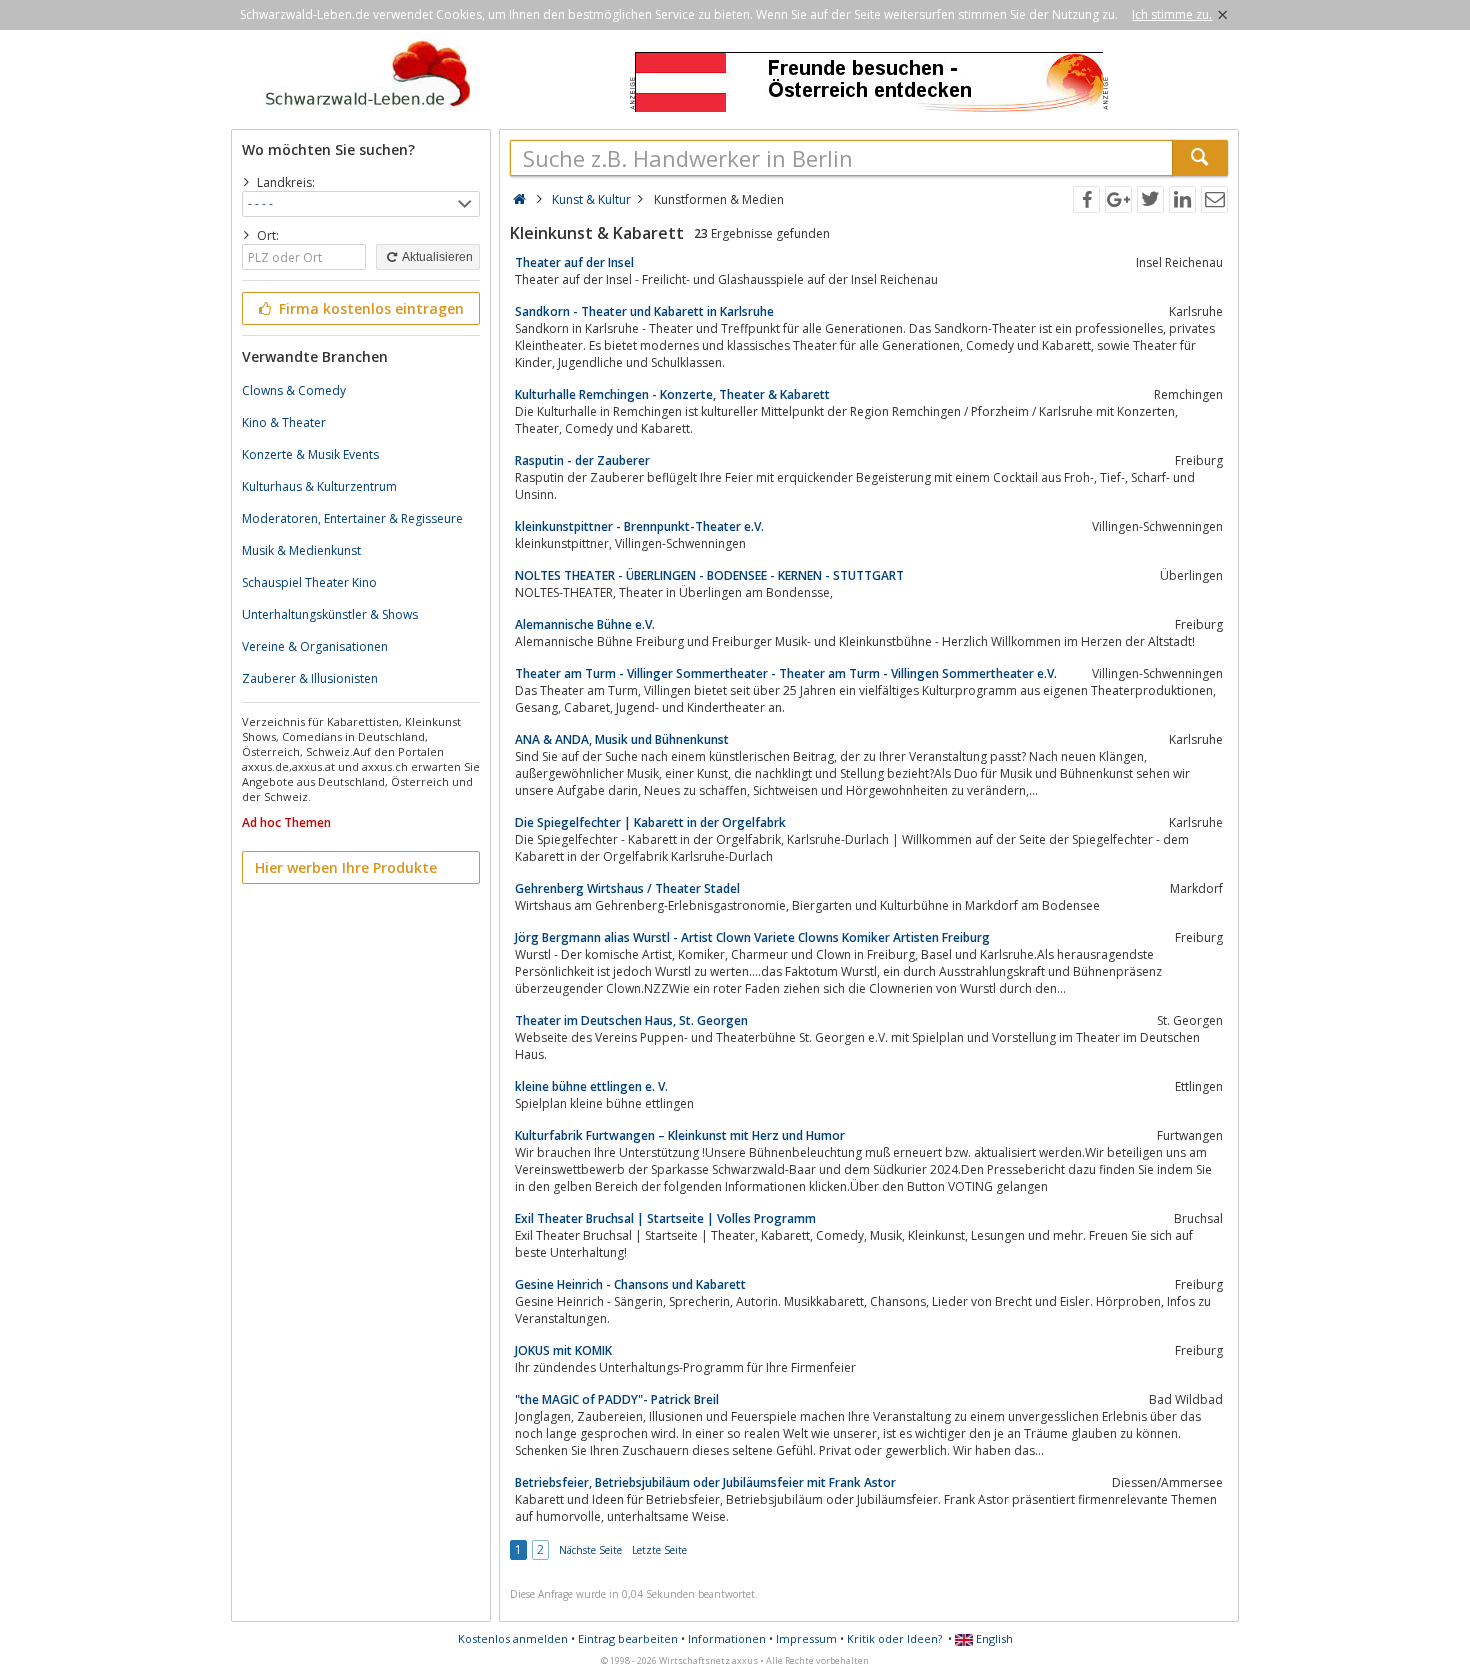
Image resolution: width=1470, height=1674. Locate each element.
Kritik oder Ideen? (894, 1638)
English (993, 1638)
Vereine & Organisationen (315, 646)
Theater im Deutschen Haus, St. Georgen (631, 1020)
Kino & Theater (284, 422)
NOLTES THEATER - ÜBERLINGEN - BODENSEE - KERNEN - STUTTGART (709, 575)
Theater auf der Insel (574, 262)
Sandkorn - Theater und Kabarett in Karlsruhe (644, 311)
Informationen (727, 1638)
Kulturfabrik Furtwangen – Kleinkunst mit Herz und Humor (680, 1135)
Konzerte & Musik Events (310, 454)
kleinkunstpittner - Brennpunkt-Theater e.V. (639, 526)
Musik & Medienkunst (301, 550)
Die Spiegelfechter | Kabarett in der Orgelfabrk (650, 822)
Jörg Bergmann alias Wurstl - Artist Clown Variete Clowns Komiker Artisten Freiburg (752, 937)
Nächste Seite (590, 1550)
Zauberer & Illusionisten (310, 678)
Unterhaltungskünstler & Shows (330, 614)
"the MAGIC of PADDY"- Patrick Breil (617, 1399)
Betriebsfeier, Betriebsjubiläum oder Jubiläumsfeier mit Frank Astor (705, 1482)
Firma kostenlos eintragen (369, 308)
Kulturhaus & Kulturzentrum (319, 486)
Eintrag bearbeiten (628, 1638)
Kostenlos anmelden (513, 1638)
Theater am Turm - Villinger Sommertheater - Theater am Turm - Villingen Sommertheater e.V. (786, 673)
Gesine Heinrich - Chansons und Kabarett (630, 1284)
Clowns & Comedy (294, 390)
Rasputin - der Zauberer (582, 460)
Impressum (806, 1638)
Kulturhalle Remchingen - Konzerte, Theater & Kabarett (672, 394)
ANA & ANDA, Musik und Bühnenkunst (622, 739)
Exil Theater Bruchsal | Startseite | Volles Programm (665, 1218)
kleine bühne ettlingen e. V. (591, 1086)
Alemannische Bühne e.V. (585, 624)
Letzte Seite (659, 1550)
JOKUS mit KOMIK (563, 1350)
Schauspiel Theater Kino (309, 582)
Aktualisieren (436, 257)
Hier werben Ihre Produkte (346, 867)
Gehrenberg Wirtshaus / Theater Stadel (627, 888)
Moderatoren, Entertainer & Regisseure (352, 518)
